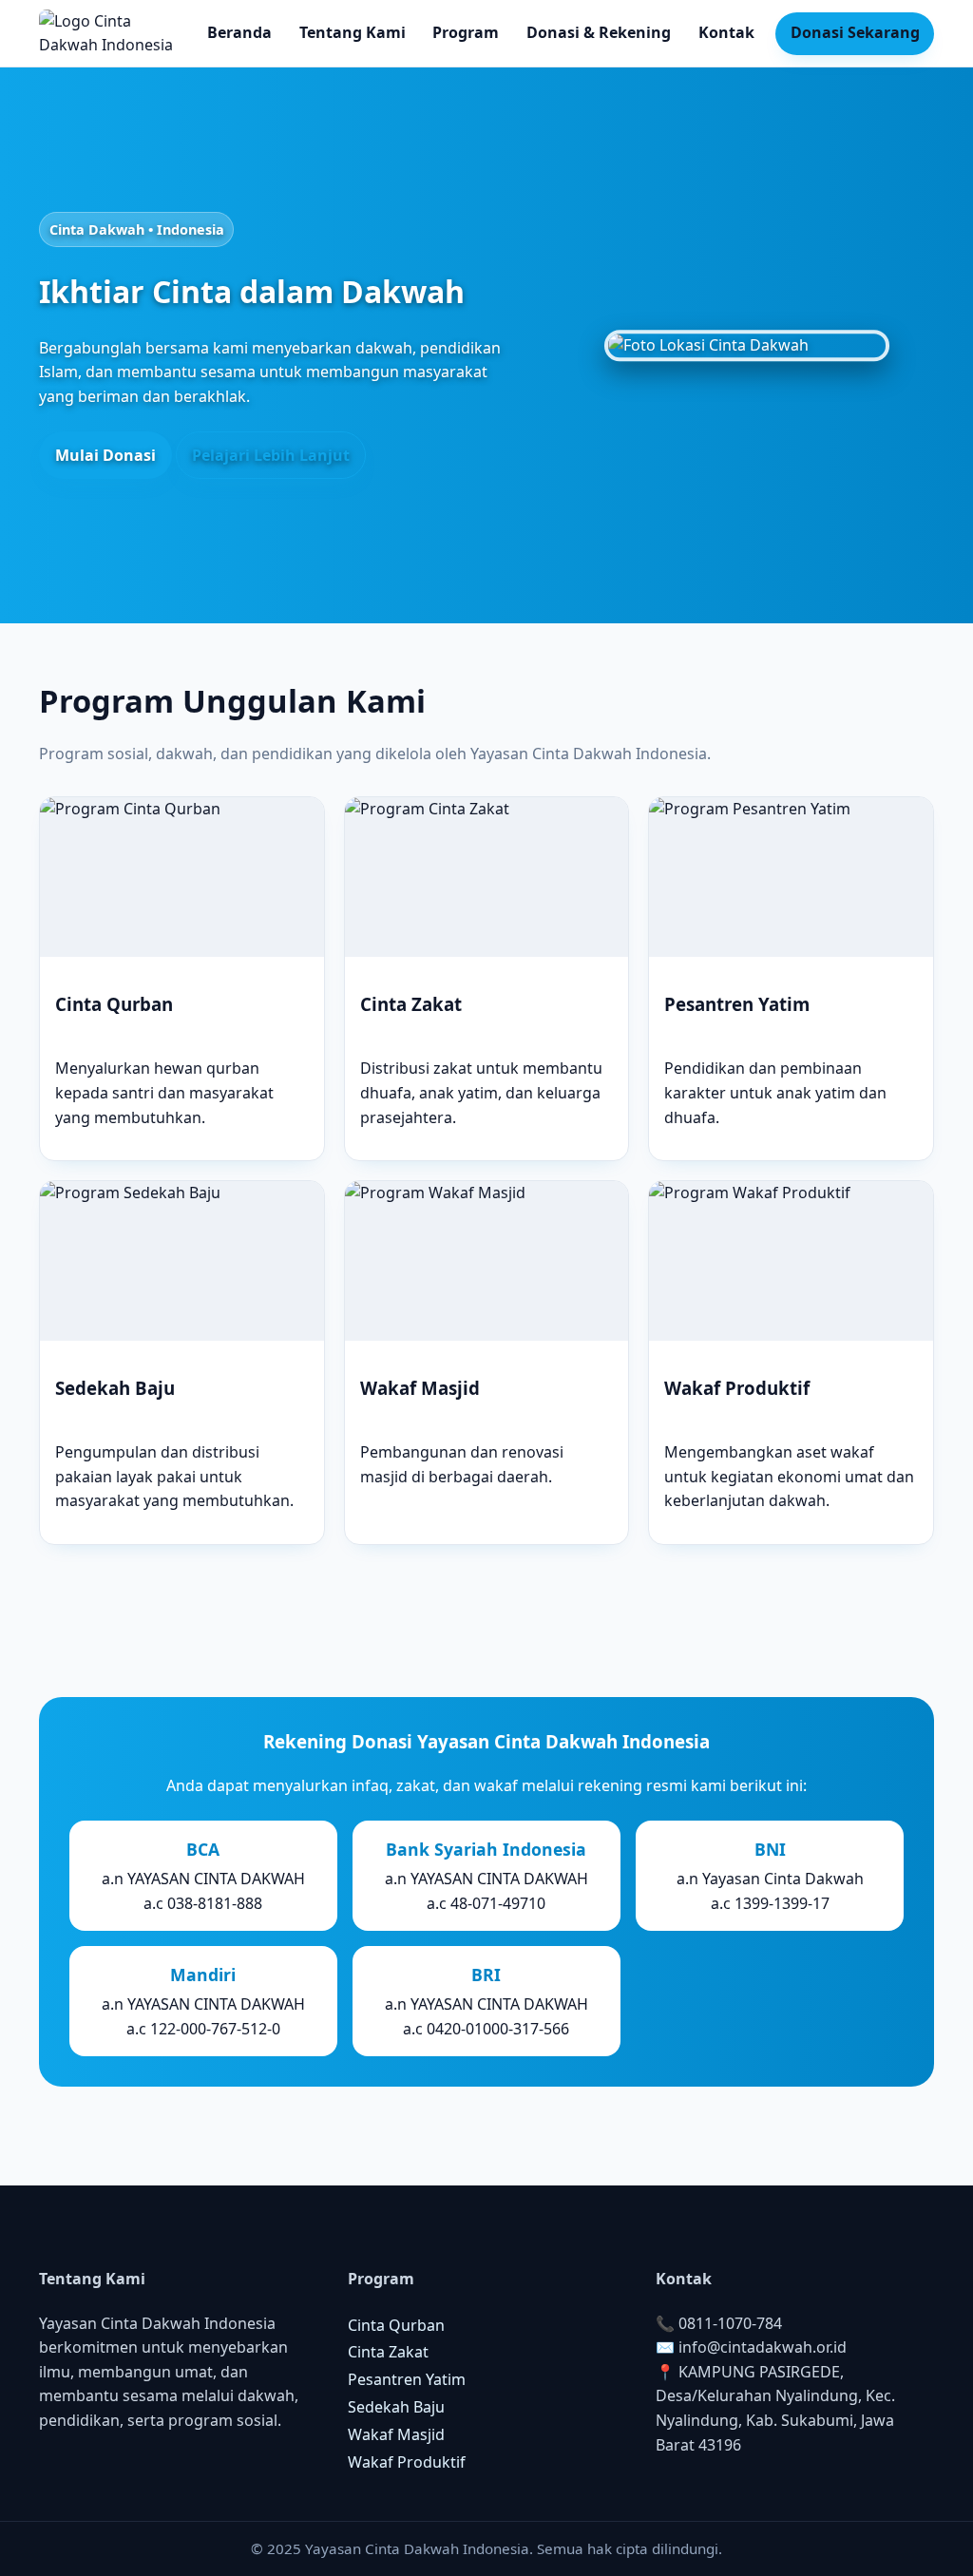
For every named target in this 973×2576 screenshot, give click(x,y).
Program (466, 32)
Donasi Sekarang (855, 32)
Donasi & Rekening (599, 32)
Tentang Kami (353, 32)
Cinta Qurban (396, 2325)
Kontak (726, 32)
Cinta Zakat (388, 2352)
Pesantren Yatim (407, 2379)
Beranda (239, 32)
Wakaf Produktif (407, 2462)
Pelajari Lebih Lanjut (271, 455)
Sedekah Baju (396, 2407)
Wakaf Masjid (396, 2434)
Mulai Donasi (105, 455)
